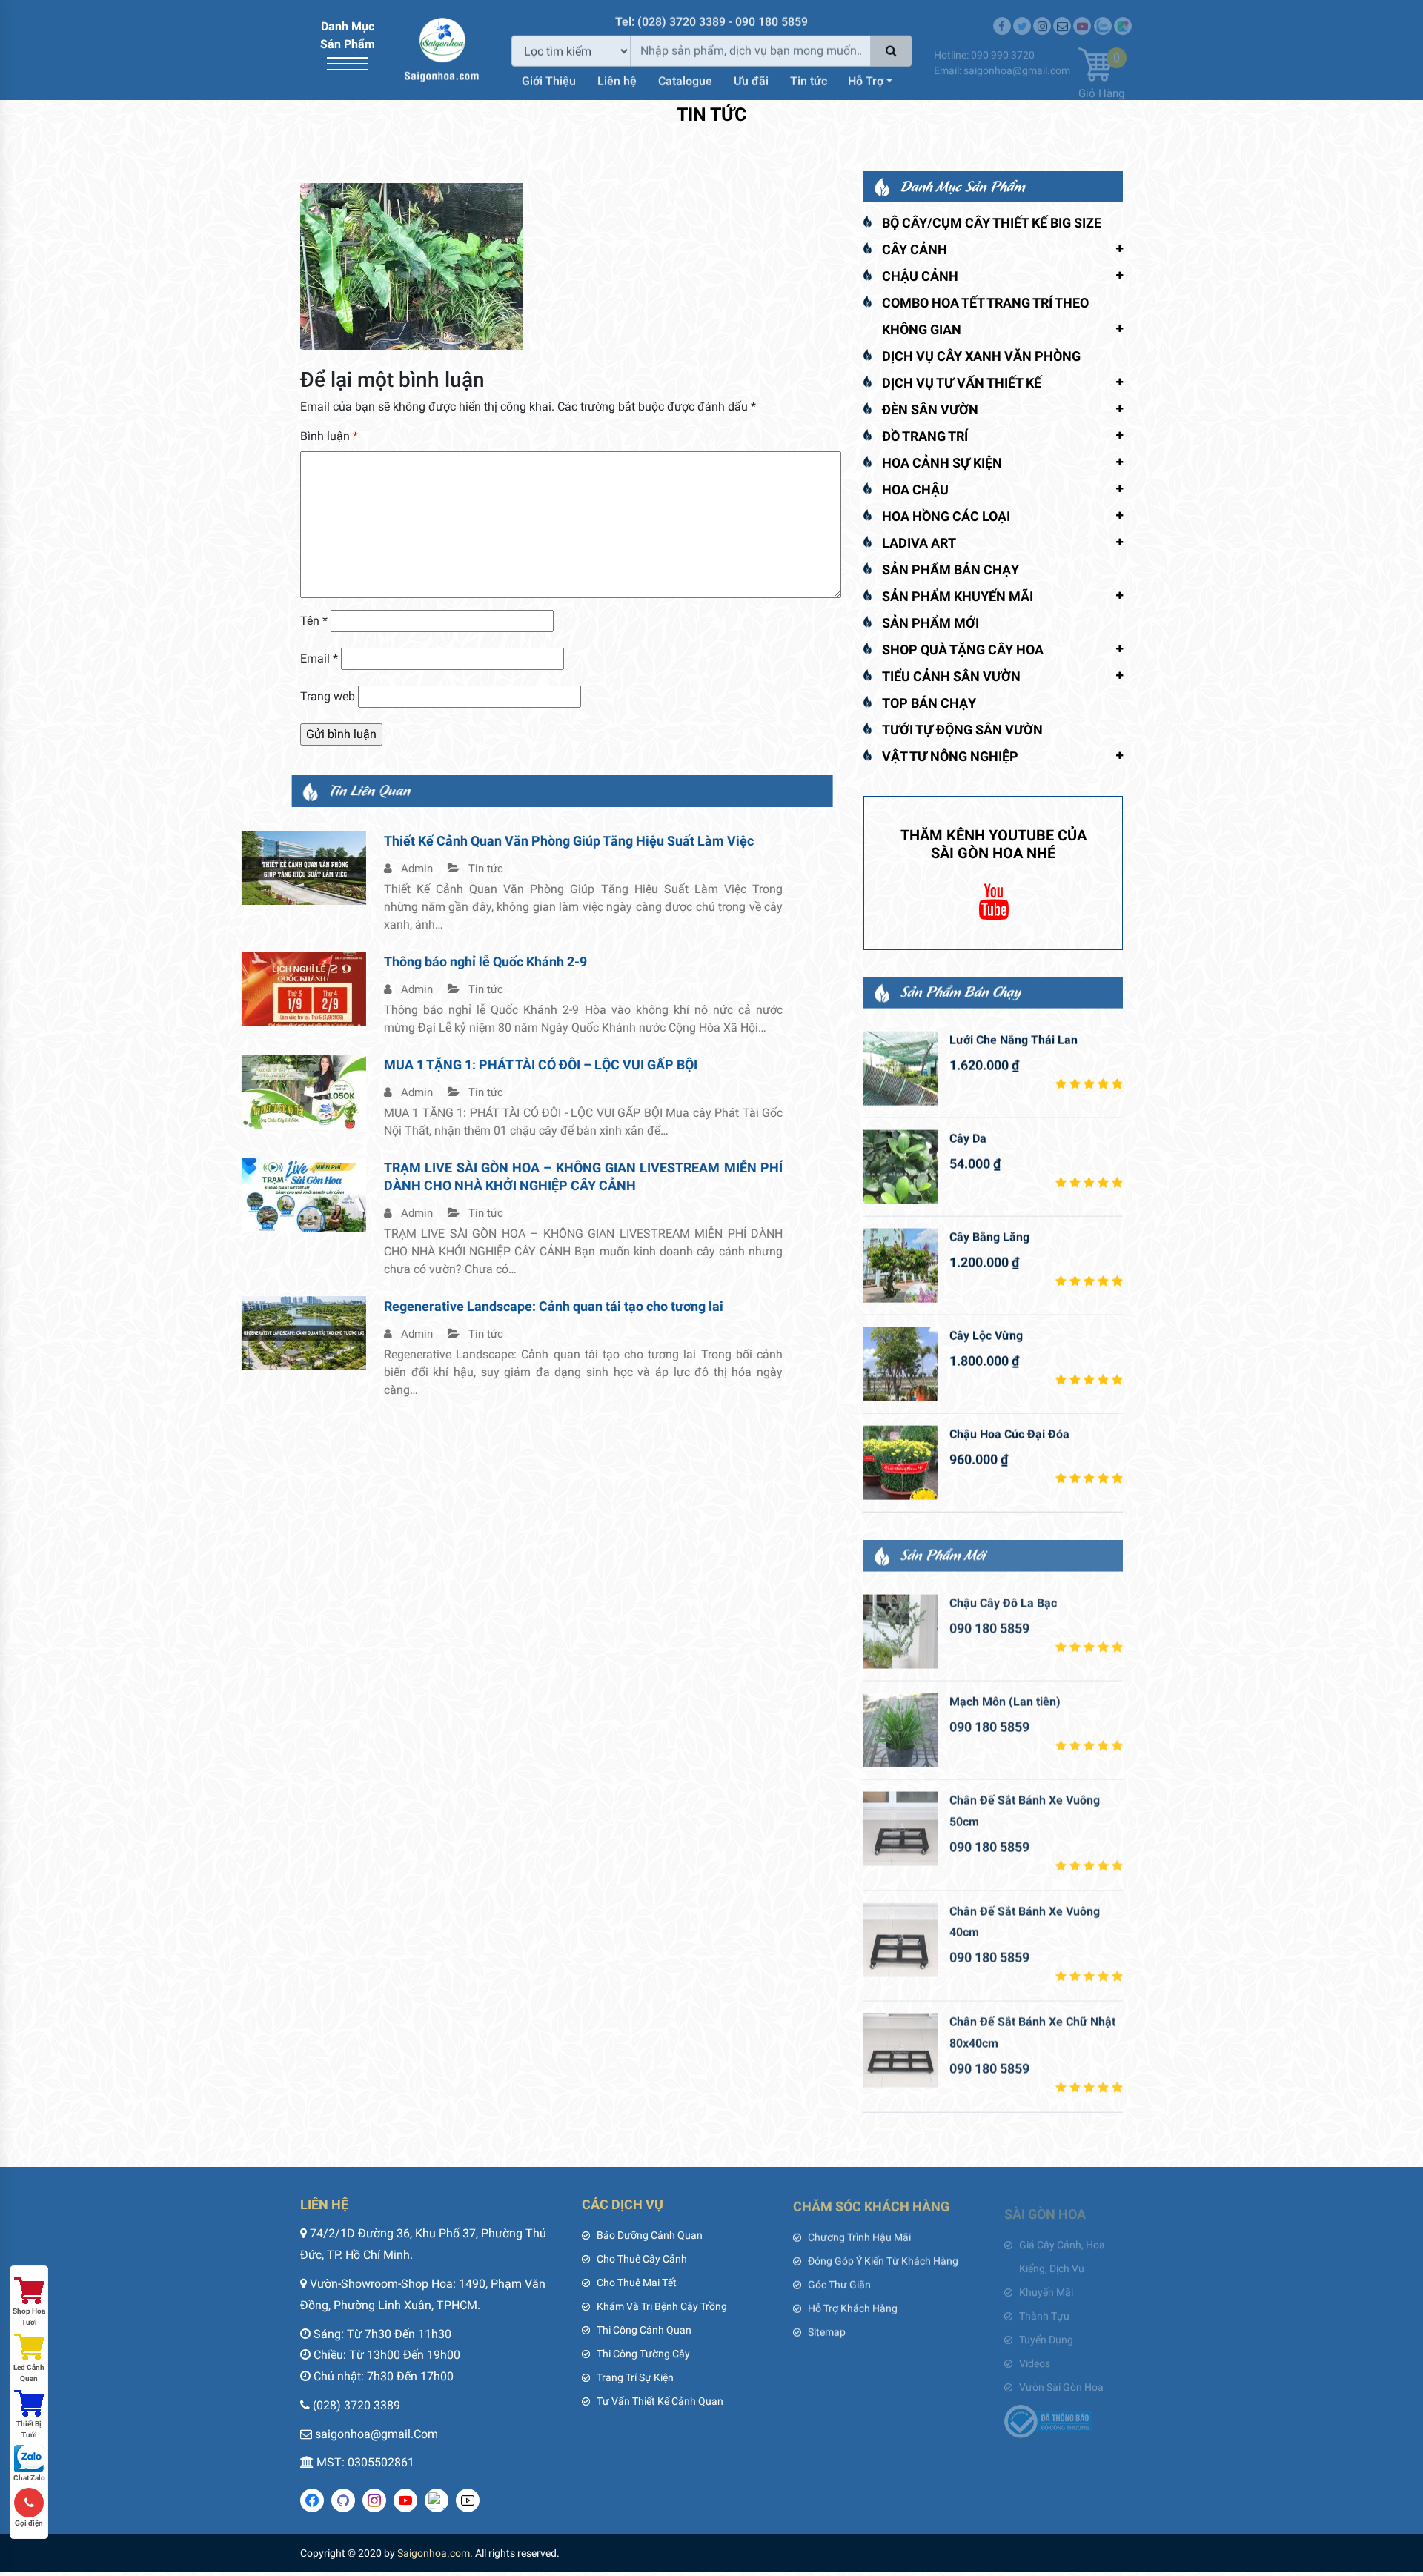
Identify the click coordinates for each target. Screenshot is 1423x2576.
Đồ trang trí (925, 436)
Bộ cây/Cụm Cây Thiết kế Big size (992, 223)
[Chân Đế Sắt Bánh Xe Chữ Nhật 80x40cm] (900, 2048)
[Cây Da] (900, 1166)
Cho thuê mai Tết (637, 2283)
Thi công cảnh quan (644, 2330)
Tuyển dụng (1046, 2330)
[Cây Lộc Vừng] (900, 1364)
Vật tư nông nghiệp (950, 756)
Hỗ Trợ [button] (866, 79)
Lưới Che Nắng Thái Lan (1014, 1039)
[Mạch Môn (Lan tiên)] (900, 1728)
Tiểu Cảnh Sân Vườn (951, 676)
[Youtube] (1082, 16)
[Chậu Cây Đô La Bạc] (900, 1630)
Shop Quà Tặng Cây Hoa (963, 650)
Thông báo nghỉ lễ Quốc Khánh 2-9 (544, 962)
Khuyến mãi (1046, 2283)
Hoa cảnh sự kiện (942, 463)
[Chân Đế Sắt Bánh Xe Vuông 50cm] (900, 1827)
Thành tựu (1044, 2306)
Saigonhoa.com (434, 2553)
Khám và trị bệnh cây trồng (662, 2306)
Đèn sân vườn (930, 409)
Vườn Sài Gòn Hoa (1061, 2377)
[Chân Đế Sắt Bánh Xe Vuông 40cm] (900, 1938)
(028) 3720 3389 (356, 2405)
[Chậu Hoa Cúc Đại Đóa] (900, 1462)
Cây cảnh (915, 249)
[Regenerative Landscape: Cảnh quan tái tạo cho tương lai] (362, 1332)
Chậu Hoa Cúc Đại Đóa (1009, 1434)
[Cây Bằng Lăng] (900, 1265)
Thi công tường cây (643, 2354)
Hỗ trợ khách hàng (853, 2306)
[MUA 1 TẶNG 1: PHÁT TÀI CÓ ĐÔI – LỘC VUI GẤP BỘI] (362, 1091)
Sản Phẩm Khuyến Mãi (958, 596)
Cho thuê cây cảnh (642, 2259)
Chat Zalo (29, 2478)
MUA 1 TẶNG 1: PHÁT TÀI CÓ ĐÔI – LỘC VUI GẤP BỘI (599, 1065)
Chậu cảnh (920, 276)
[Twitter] (1022, 16)
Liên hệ (617, 79)
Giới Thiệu (549, 79)
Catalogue (685, 79)
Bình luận (329, 436)
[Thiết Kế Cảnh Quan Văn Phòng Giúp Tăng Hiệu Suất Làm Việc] (362, 867)
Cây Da (968, 1138)
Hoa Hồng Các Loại (946, 516)
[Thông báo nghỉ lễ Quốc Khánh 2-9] (362, 987)
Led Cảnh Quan (29, 2373)
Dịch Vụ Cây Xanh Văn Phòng (981, 356)
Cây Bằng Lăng (989, 1236)
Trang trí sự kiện (635, 2377)
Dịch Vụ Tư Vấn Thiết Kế (962, 383)
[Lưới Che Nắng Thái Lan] (900, 1068)
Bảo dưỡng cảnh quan (650, 2235)
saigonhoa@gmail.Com (377, 2434)
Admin (474, 869)
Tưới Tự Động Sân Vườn (962, 730)
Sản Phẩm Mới (931, 623)
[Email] (1062, 16)
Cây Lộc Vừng (986, 1335)
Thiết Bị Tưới (29, 2429)
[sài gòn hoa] (442, 49)
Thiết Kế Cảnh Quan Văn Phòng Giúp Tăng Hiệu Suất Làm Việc (627, 841)
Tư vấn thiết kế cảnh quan (660, 2401)
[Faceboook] (1002, 16)
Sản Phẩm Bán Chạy (951, 570)
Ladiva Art (919, 543)
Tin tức (809, 79)
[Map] (1123, 16)
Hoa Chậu (915, 489)
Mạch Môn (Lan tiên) (1005, 1700)
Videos (1035, 2354)
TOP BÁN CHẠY (929, 703)
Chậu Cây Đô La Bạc (1003, 1601)
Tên (314, 621)
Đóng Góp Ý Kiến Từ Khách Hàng (883, 2259)
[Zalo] (1103, 16)
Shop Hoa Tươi (29, 2317)
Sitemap (827, 2330)
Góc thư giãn (839, 2283)
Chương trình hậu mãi (859, 2235)
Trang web (328, 696)
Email (319, 658)
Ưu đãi (751, 79)
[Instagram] (1042, 16)
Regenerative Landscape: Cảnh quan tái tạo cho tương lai (612, 1306)
